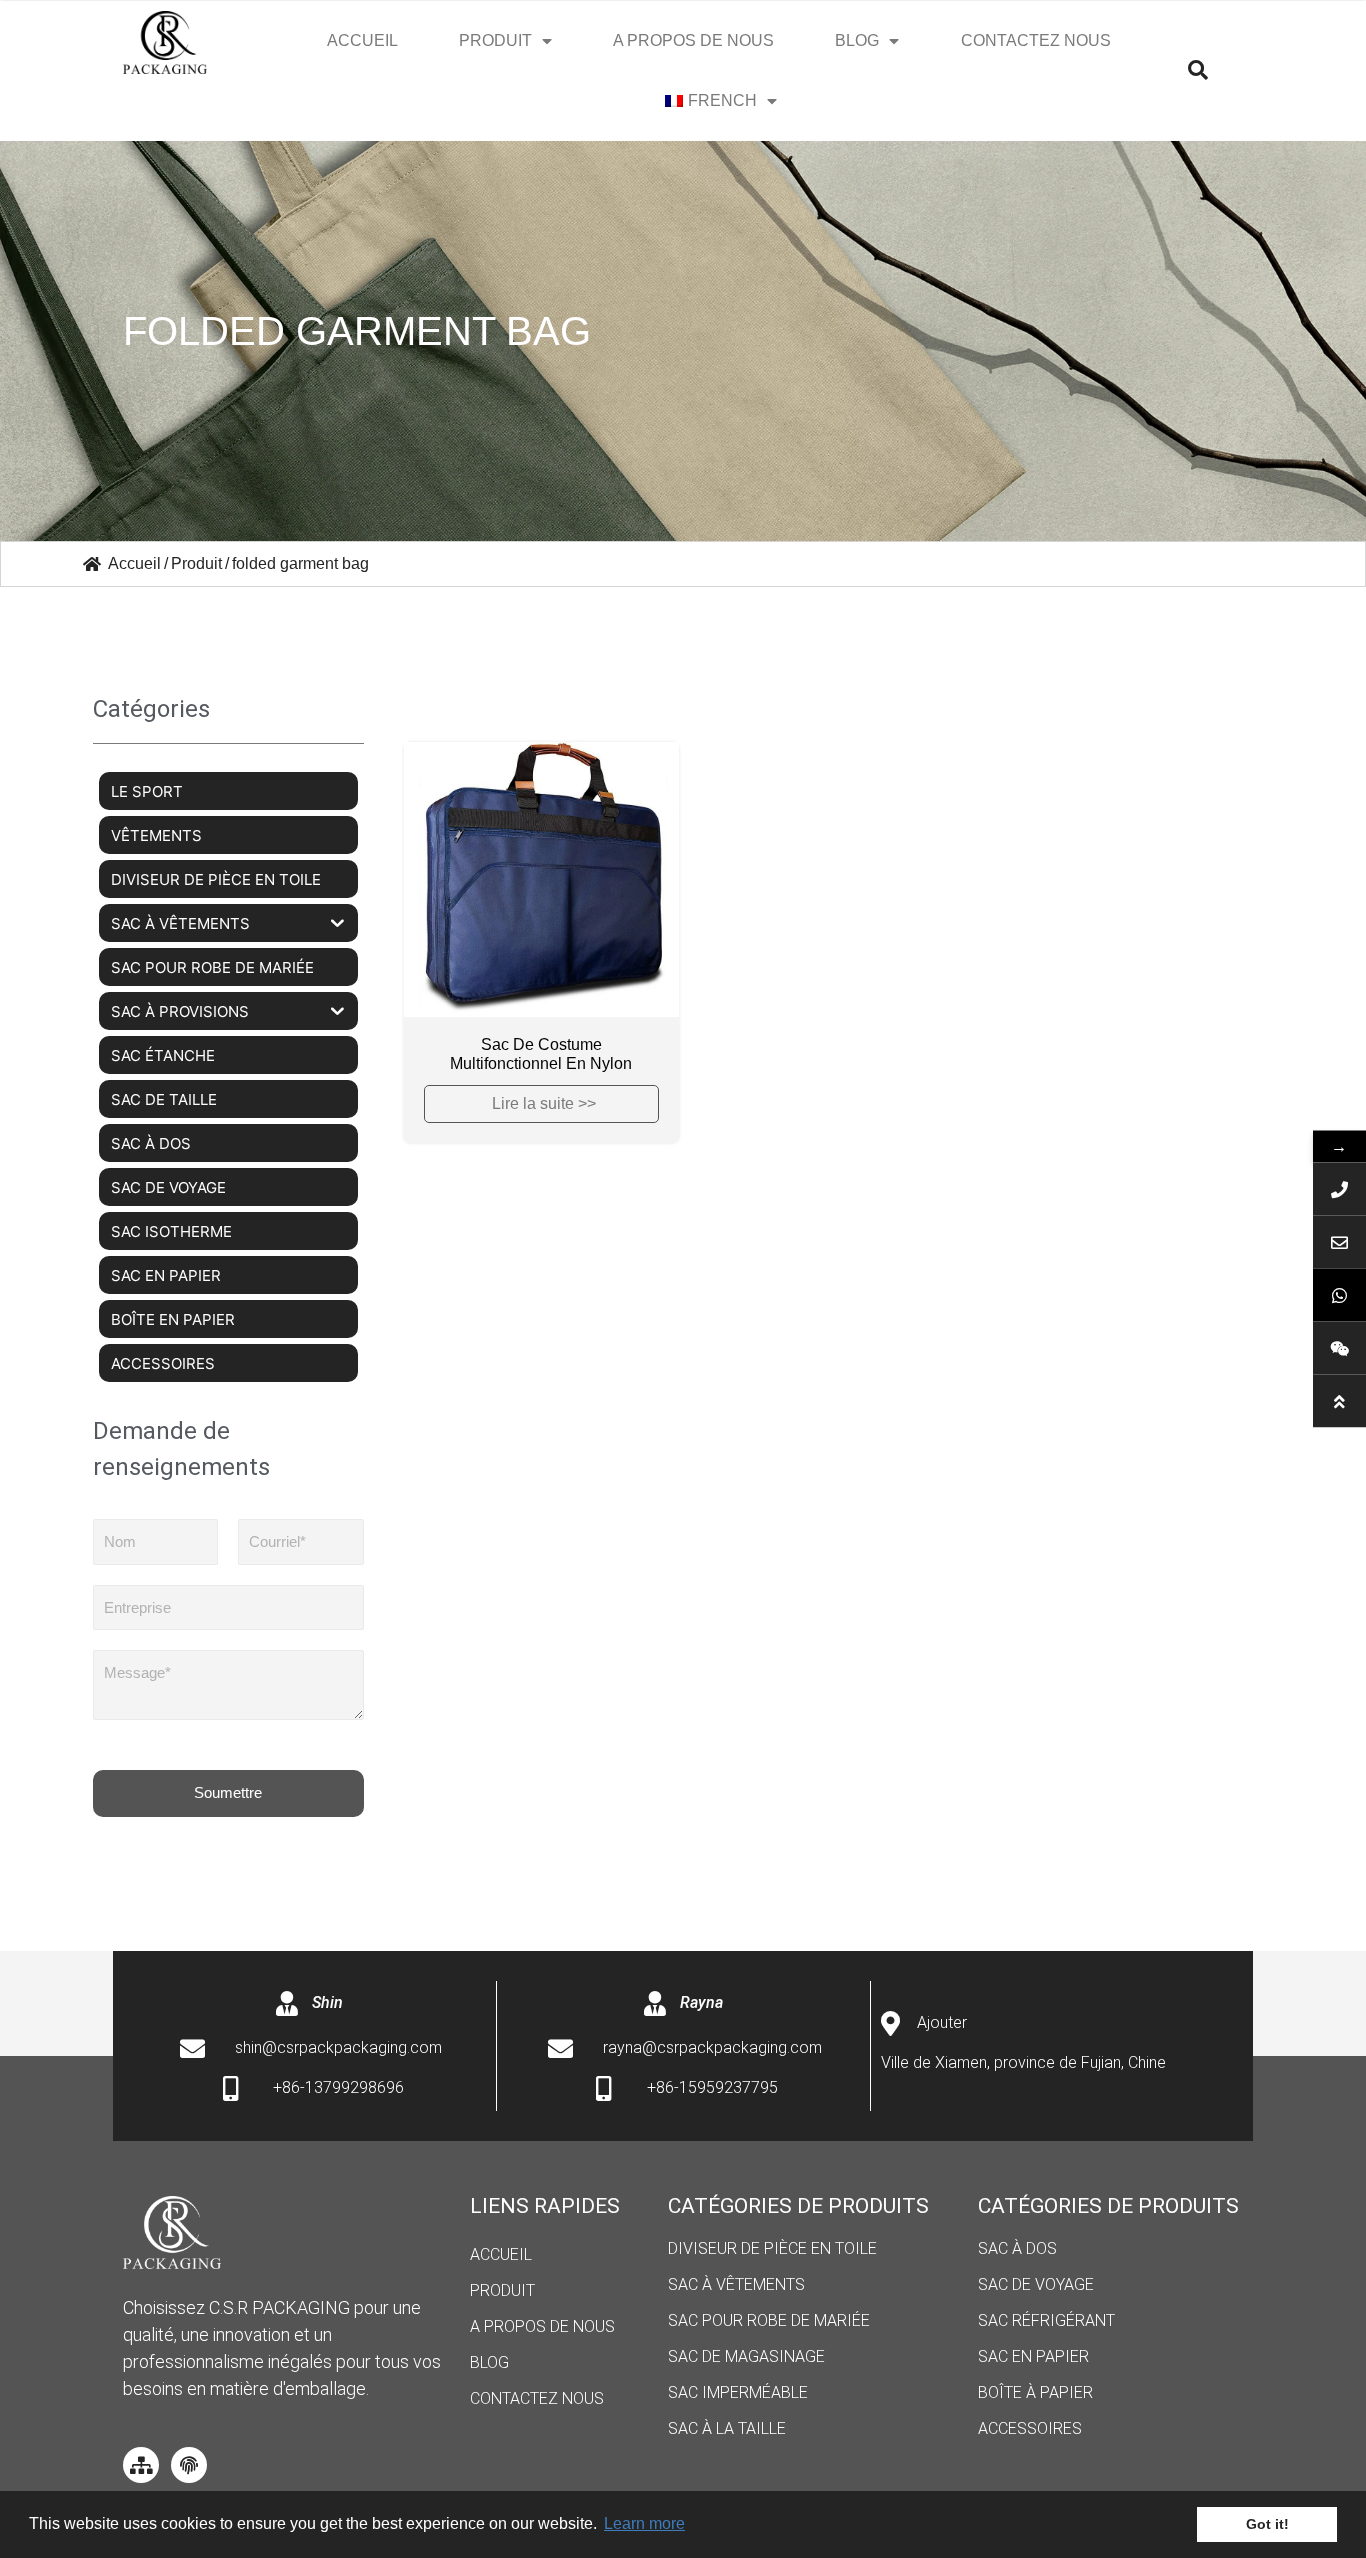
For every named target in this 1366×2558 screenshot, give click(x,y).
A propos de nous (693, 40)
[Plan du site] (141, 2465)
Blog (489, 2362)
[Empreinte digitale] (189, 2465)
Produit (495, 40)
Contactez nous (1036, 40)
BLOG (857, 40)
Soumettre (228, 1792)
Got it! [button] (1267, 2524)
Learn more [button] (644, 2523)
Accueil (362, 40)
